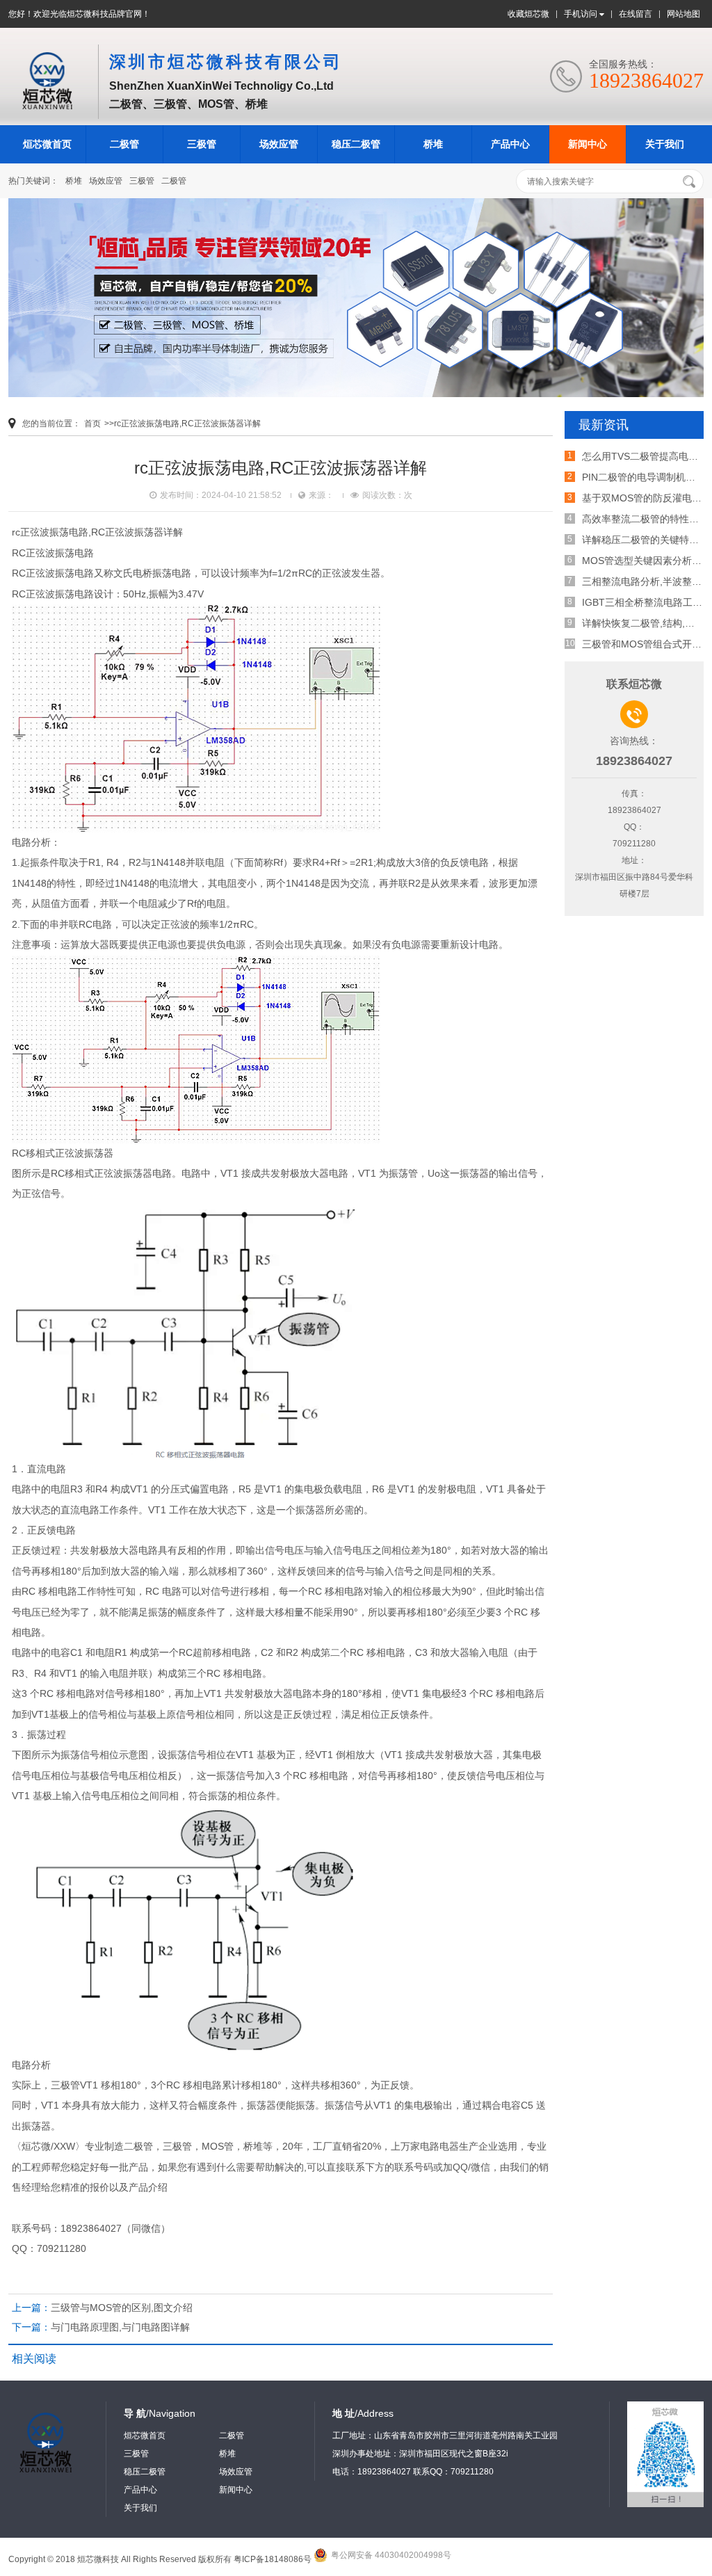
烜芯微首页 (47, 144)
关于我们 (665, 144)
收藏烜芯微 (528, 14)
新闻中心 (588, 144)
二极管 (124, 144)
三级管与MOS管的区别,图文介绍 (122, 2308)
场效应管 (279, 144)
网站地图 (683, 14)
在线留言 (636, 14)
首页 (92, 424)
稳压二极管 (356, 144)
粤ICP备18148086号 (273, 2559)
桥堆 (433, 144)
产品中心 (510, 144)
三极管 (202, 144)
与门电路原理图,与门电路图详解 (120, 2327)
